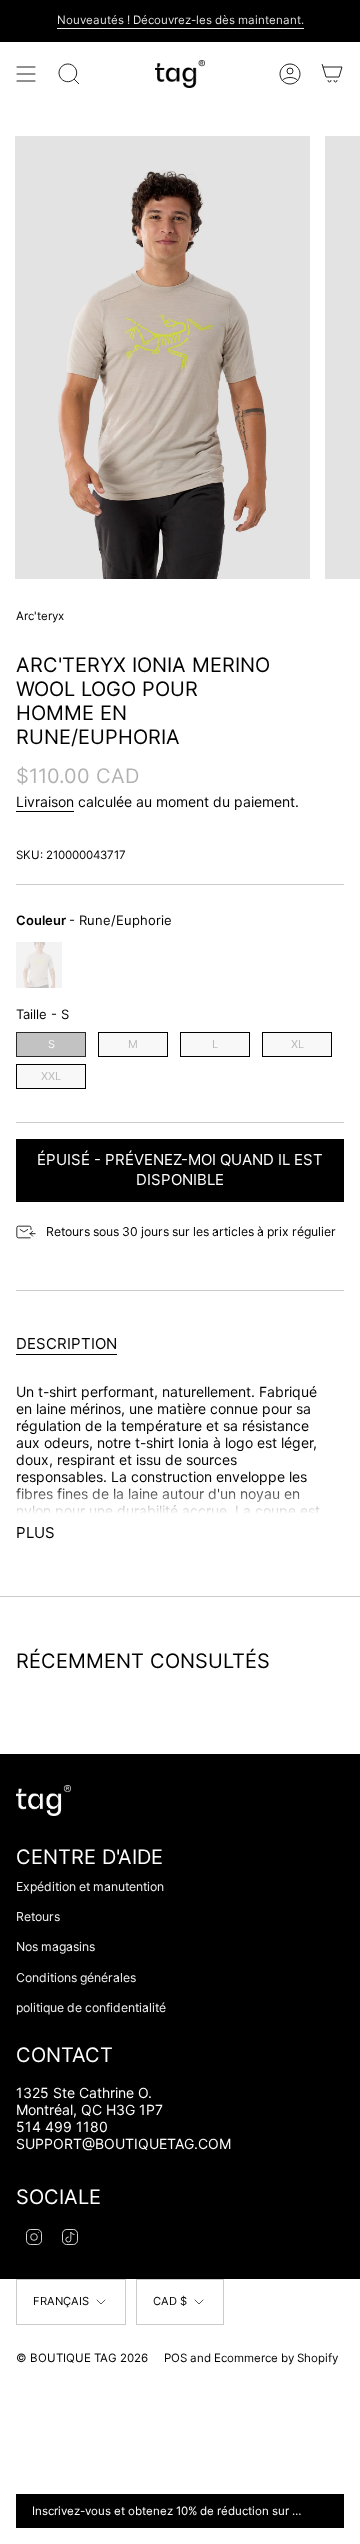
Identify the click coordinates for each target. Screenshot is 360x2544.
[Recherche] (69, 74)
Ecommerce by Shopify (276, 2358)
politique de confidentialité (91, 2007)
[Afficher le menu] (26, 74)
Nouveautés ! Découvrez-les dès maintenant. (180, 20)
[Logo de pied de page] (43, 1800)
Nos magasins (55, 1946)
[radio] (39, 965)
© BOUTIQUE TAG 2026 (82, 2358)
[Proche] (325, 2511)
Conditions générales (76, 1977)
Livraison (45, 801)
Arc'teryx (40, 616)
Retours (38, 1916)
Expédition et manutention (90, 1886)
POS (175, 2358)
